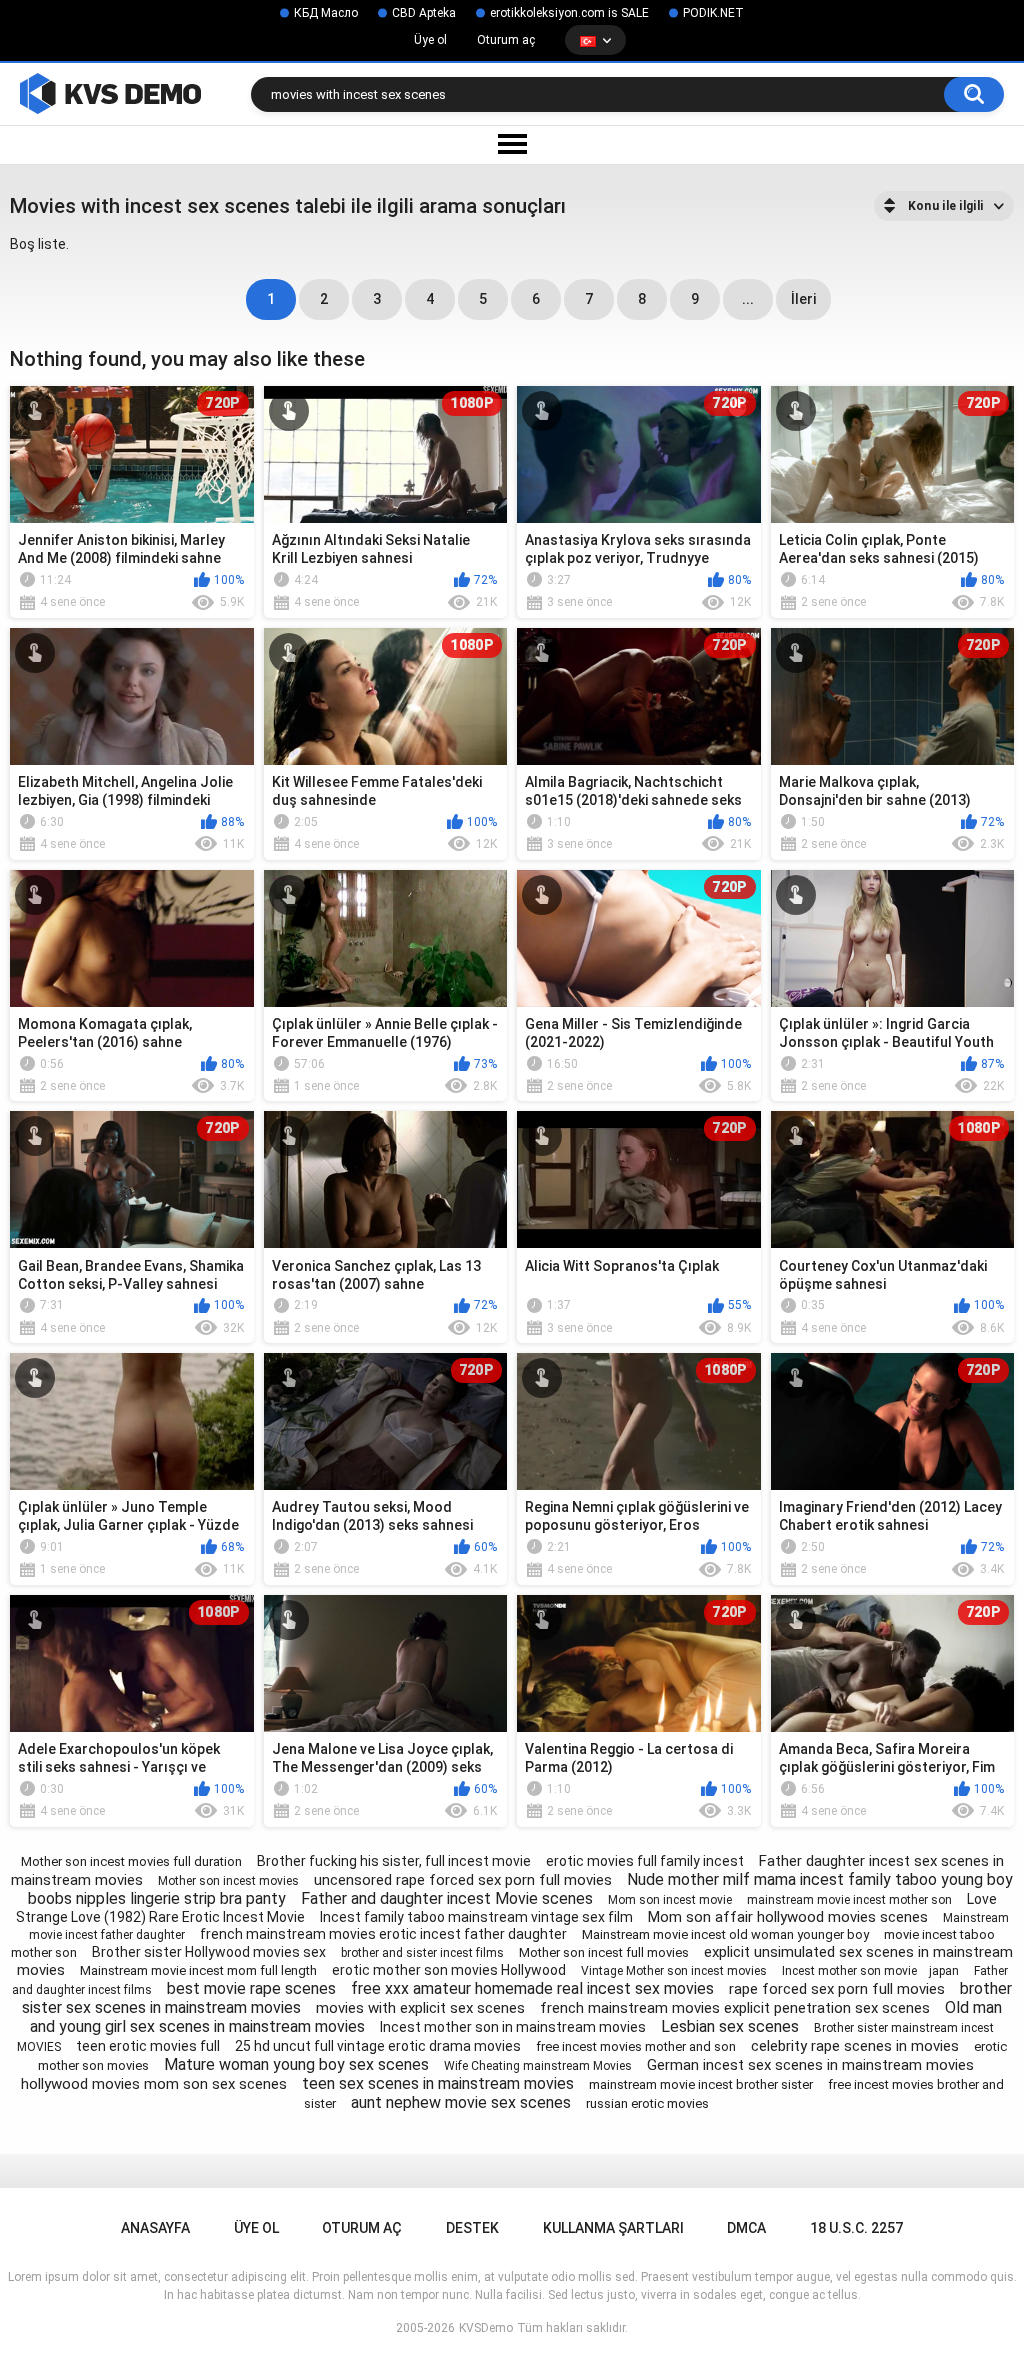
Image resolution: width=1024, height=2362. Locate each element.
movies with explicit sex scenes (420, 2008)
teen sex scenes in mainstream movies (438, 2083)
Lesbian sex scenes (730, 2026)
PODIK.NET (713, 13)
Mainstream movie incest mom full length (198, 1970)
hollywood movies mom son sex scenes (154, 2084)
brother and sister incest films (422, 1953)
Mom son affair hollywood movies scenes (788, 1917)
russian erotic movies (647, 2103)
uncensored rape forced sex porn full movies (463, 1880)
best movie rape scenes (251, 1988)
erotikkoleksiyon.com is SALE (569, 13)
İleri (803, 299)
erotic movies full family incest (645, 1861)
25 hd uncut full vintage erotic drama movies (378, 2046)
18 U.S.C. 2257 (856, 2228)
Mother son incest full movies (604, 1952)
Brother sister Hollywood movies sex (209, 1952)
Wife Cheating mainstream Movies (538, 2066)
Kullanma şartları (613, 2228)
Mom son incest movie (670, 1900)
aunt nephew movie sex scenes (461, 2102)
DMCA (746, 2228)
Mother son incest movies (228, 1881)
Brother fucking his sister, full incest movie (394, 1861)
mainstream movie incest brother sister (701, 2084)
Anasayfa (155, 2228)
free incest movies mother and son (636, 2046)
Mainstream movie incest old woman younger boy (725, 1934)
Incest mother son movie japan (870, 1971)
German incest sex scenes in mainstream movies (810, 2065)
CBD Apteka (424, 13)
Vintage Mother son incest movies (674, 1971)
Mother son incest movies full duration (131, 1861)
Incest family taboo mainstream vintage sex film (476, 1917)
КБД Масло (326, 13)
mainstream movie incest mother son (849, 1900)
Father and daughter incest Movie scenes (447, 1898)
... (748, 299)
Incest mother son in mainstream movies (513, 2027)
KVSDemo (486, 2328)
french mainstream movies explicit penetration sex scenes (735, 2008)
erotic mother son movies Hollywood (449, 1970)
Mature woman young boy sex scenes (296, 2064)
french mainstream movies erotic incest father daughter (383, 1934)
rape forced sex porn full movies (837, 1989)
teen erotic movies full (148, 2046)
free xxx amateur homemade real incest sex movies (532, 1988)
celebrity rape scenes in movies (855, 2046)
